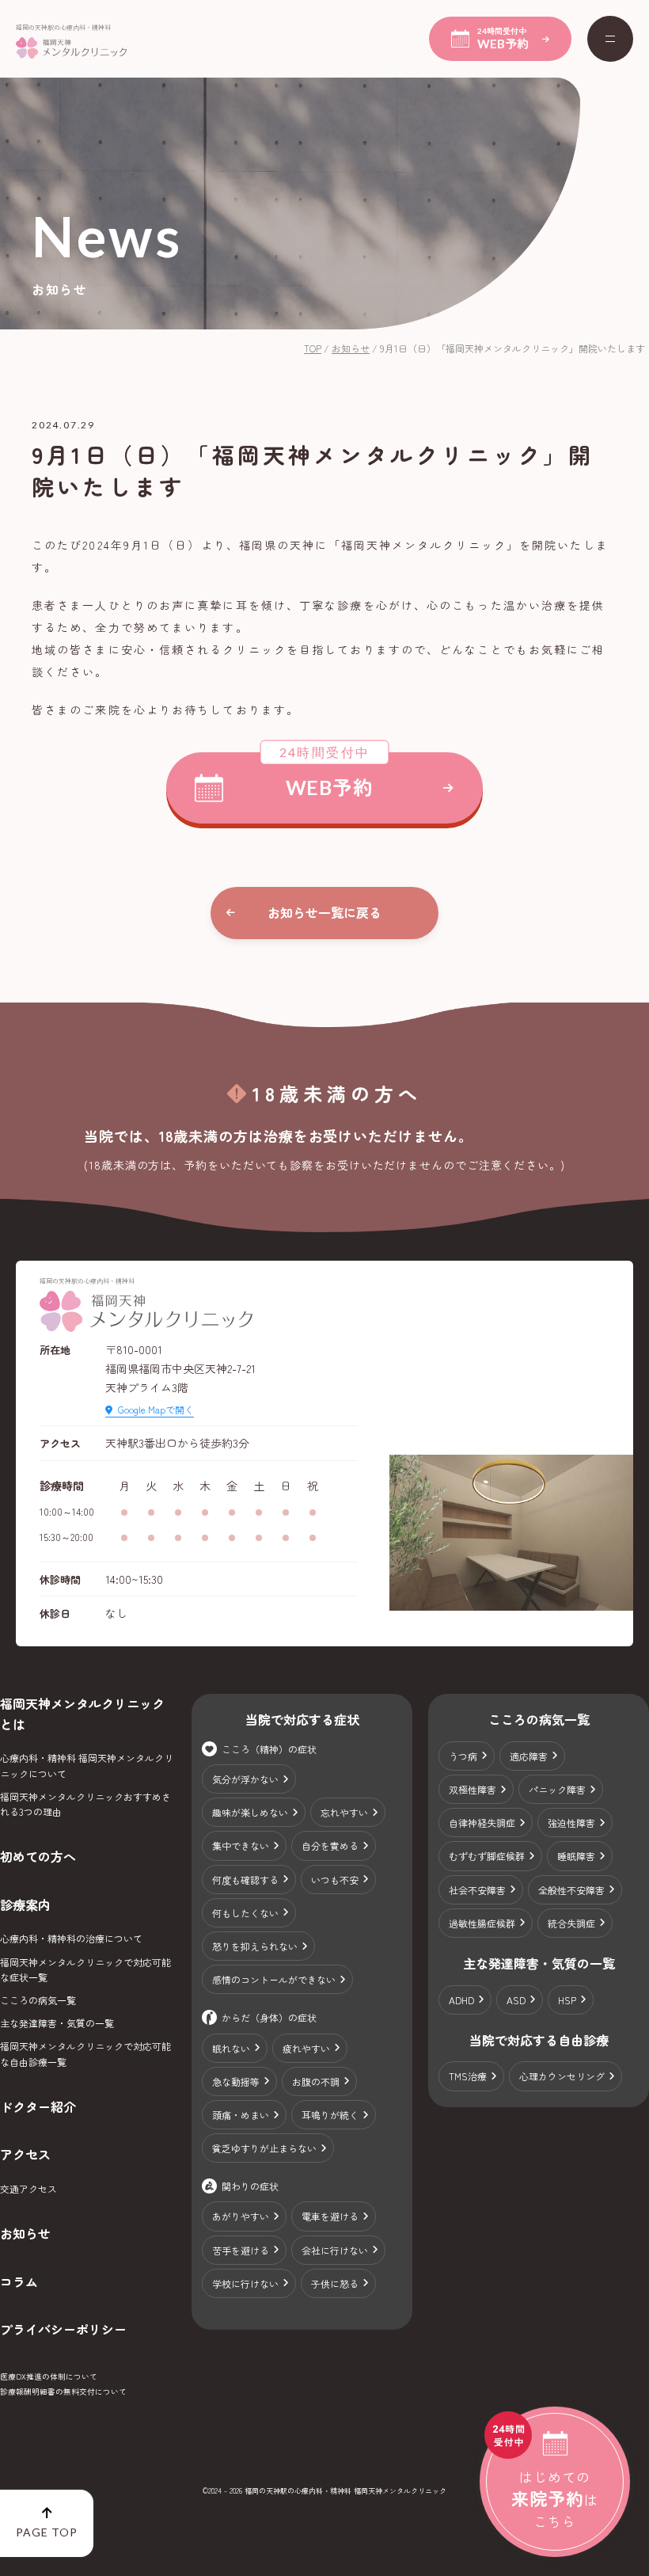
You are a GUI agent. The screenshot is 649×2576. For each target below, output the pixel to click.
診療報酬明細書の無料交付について (63, 2391)
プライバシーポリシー (63, 2329)
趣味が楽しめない (250, 1812)
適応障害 (529, 1756)
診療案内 (25, 1904)
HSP (567, 2000)
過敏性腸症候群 (482, 1923)
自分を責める (330, 1845)
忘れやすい (344, 1812)
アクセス (25, 2154)
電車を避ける (330, 2216)
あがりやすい (241, 2216)
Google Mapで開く (156, 1409)
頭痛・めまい (241, 2115)
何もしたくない (245, 1913)
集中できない (241, 1845)
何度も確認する (245, 1880)
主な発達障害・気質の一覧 (57, 2023)
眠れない (231, 2048)
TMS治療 (468, 2076)
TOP (313, 348)
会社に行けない (335, 2250)
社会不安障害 (477, 1890)
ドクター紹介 (38, 2106)
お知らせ (351, 348)
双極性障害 (473, 1789)
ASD (516, 2000)
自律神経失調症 (482, 1823)
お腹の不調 (316, 2081)
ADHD (461, 2000)
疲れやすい (306, 2048)
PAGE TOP (47, 2532)
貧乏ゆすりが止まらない (264, 2148)
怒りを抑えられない (255, 1946)
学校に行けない (245, 2283)
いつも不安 (335, 1880)
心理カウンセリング (562, 2076)
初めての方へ (38, 1856)
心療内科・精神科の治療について (71, 1938)
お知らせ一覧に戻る (324, 912)
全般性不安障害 (571, 1890)
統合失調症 (571, 1923)
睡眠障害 (576, 1856)
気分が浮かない (245, 1779)
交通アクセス (28, 2188)
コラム (19, 2281)
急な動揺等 (236, 2081)
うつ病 (463, 1756)
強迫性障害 (571, 1823)
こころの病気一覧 (38, 2000)
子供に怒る (335, 2283)
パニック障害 (557, 1789)
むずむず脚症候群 (487, 1856)
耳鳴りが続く (330, 2115)
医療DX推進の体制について (49, 2376)
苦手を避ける (241, 2250)
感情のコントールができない (274, 1979)
